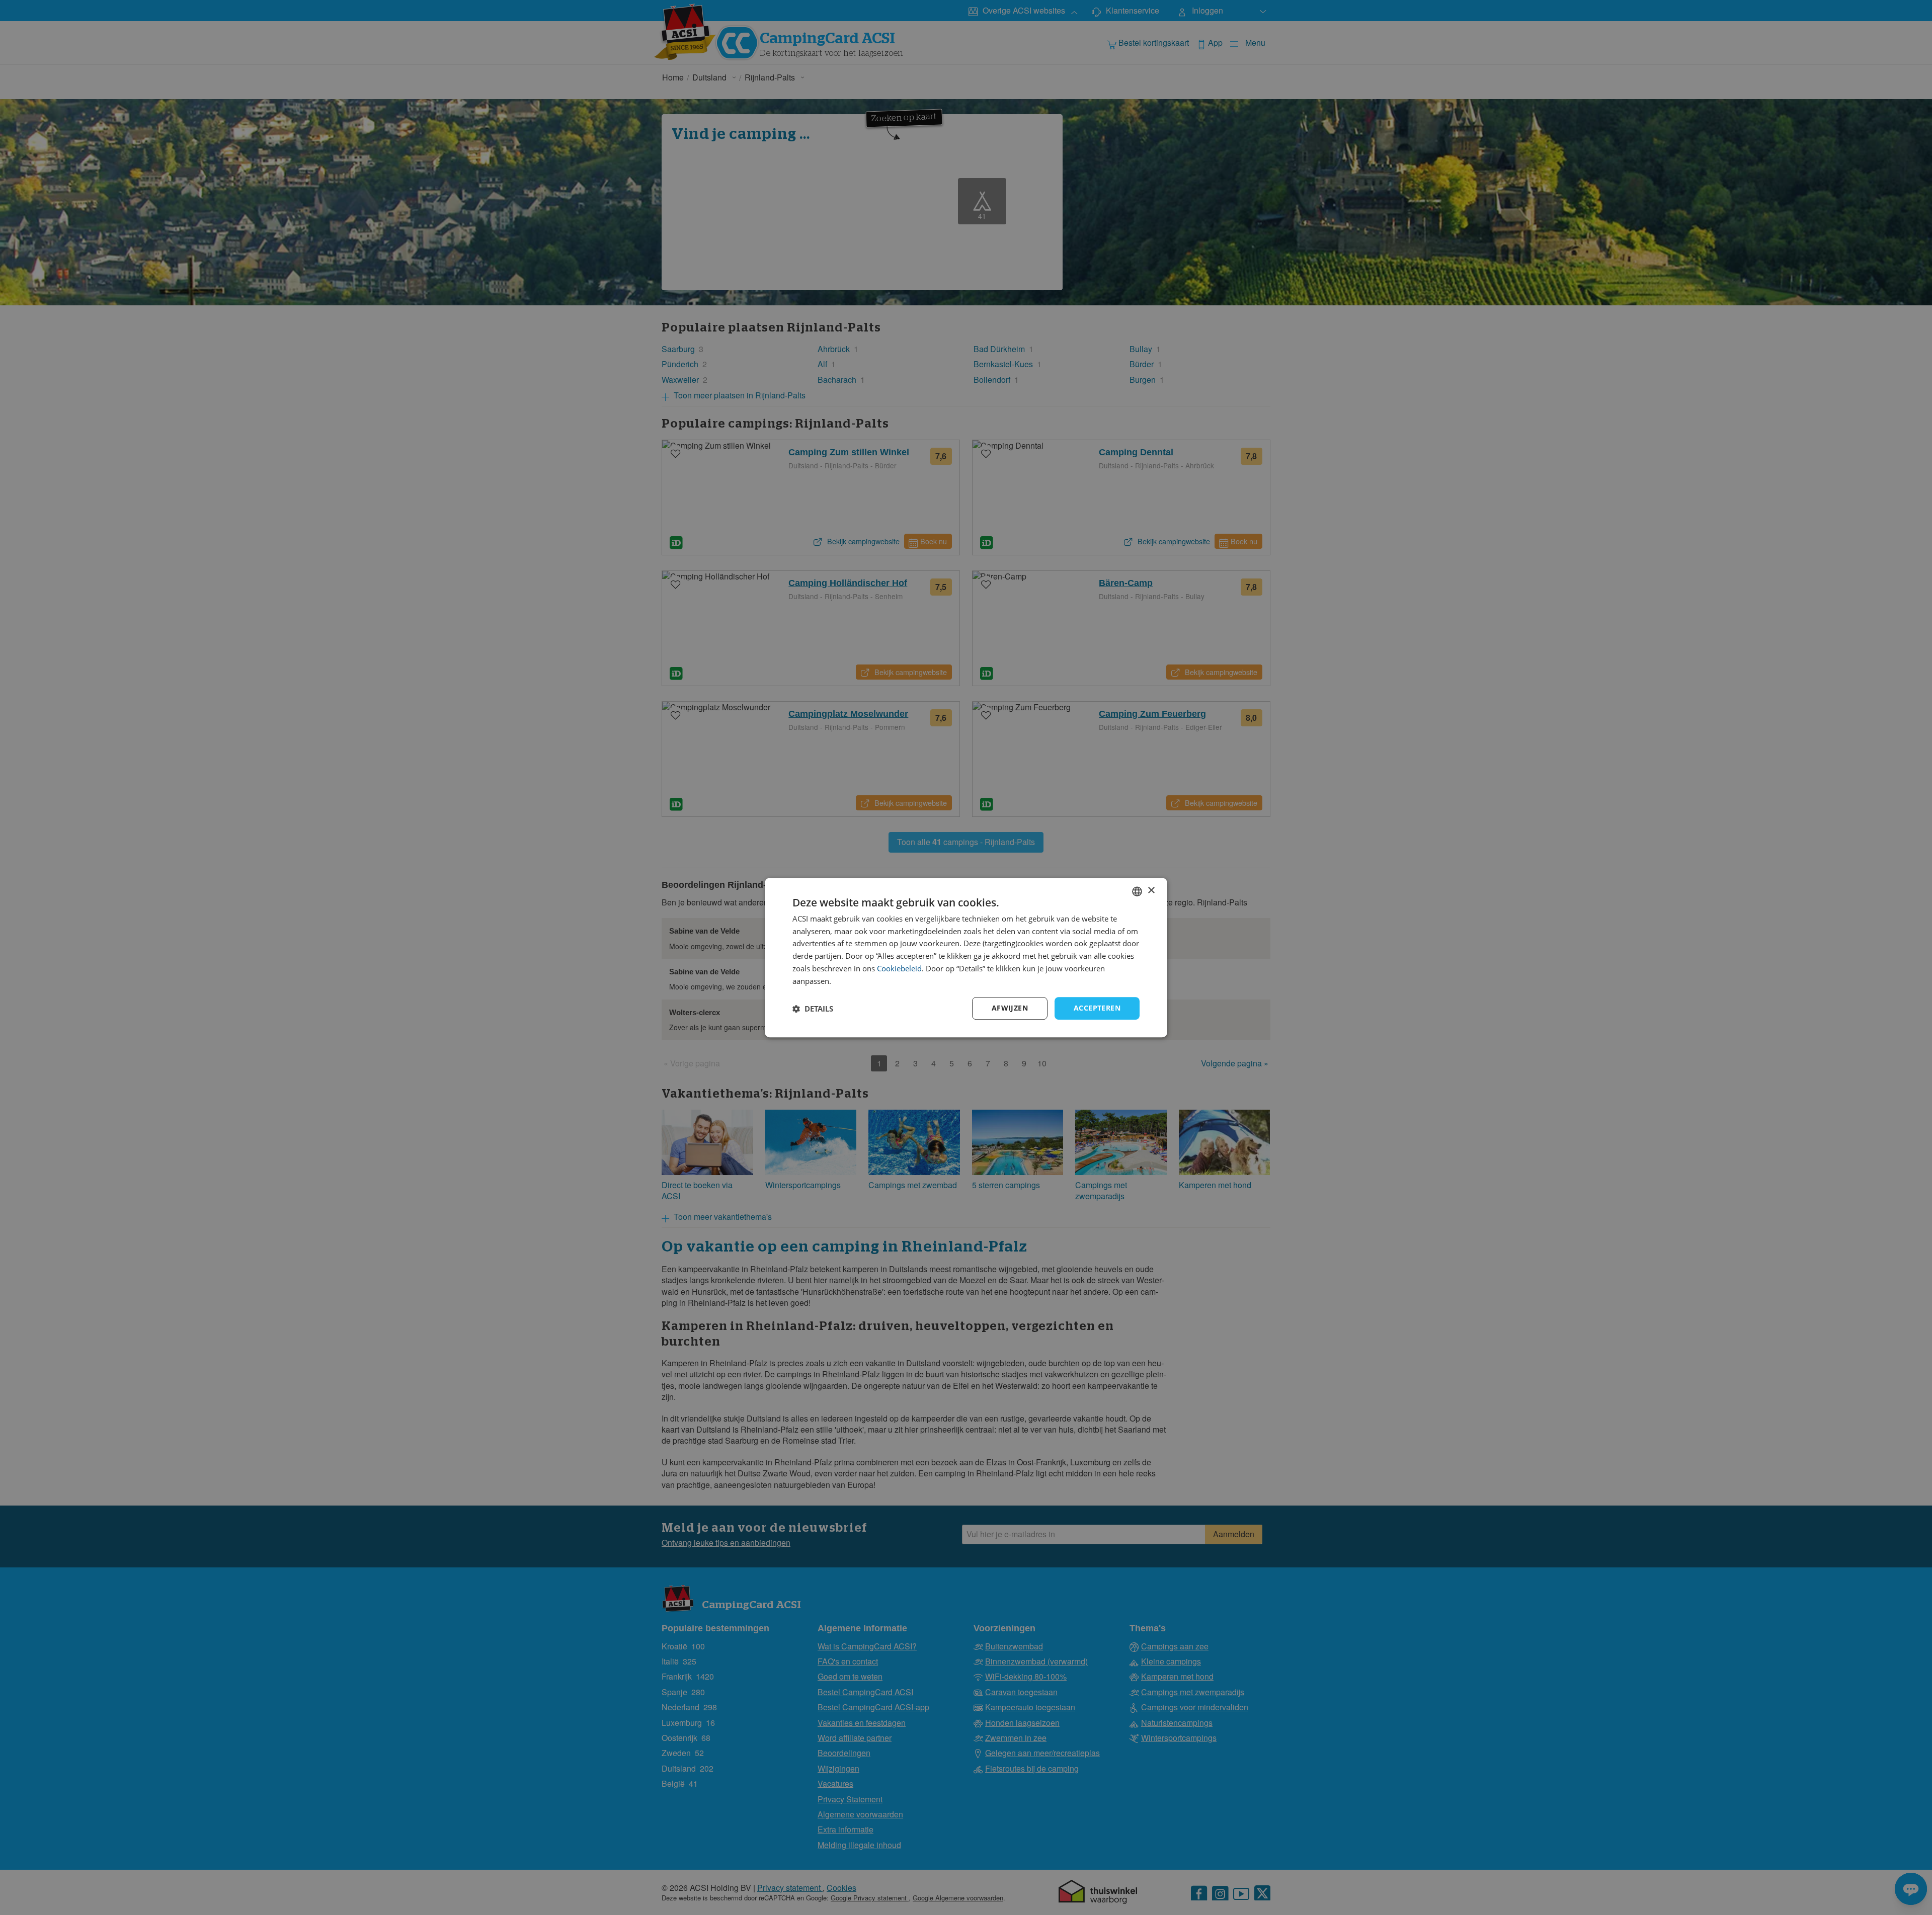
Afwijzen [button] (1010, 1008)
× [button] (1151, 891)
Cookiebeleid (899, 968)
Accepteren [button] (1097, 1008)
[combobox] (1137, 891)
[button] (813, 1009)
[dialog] (966, 958)
